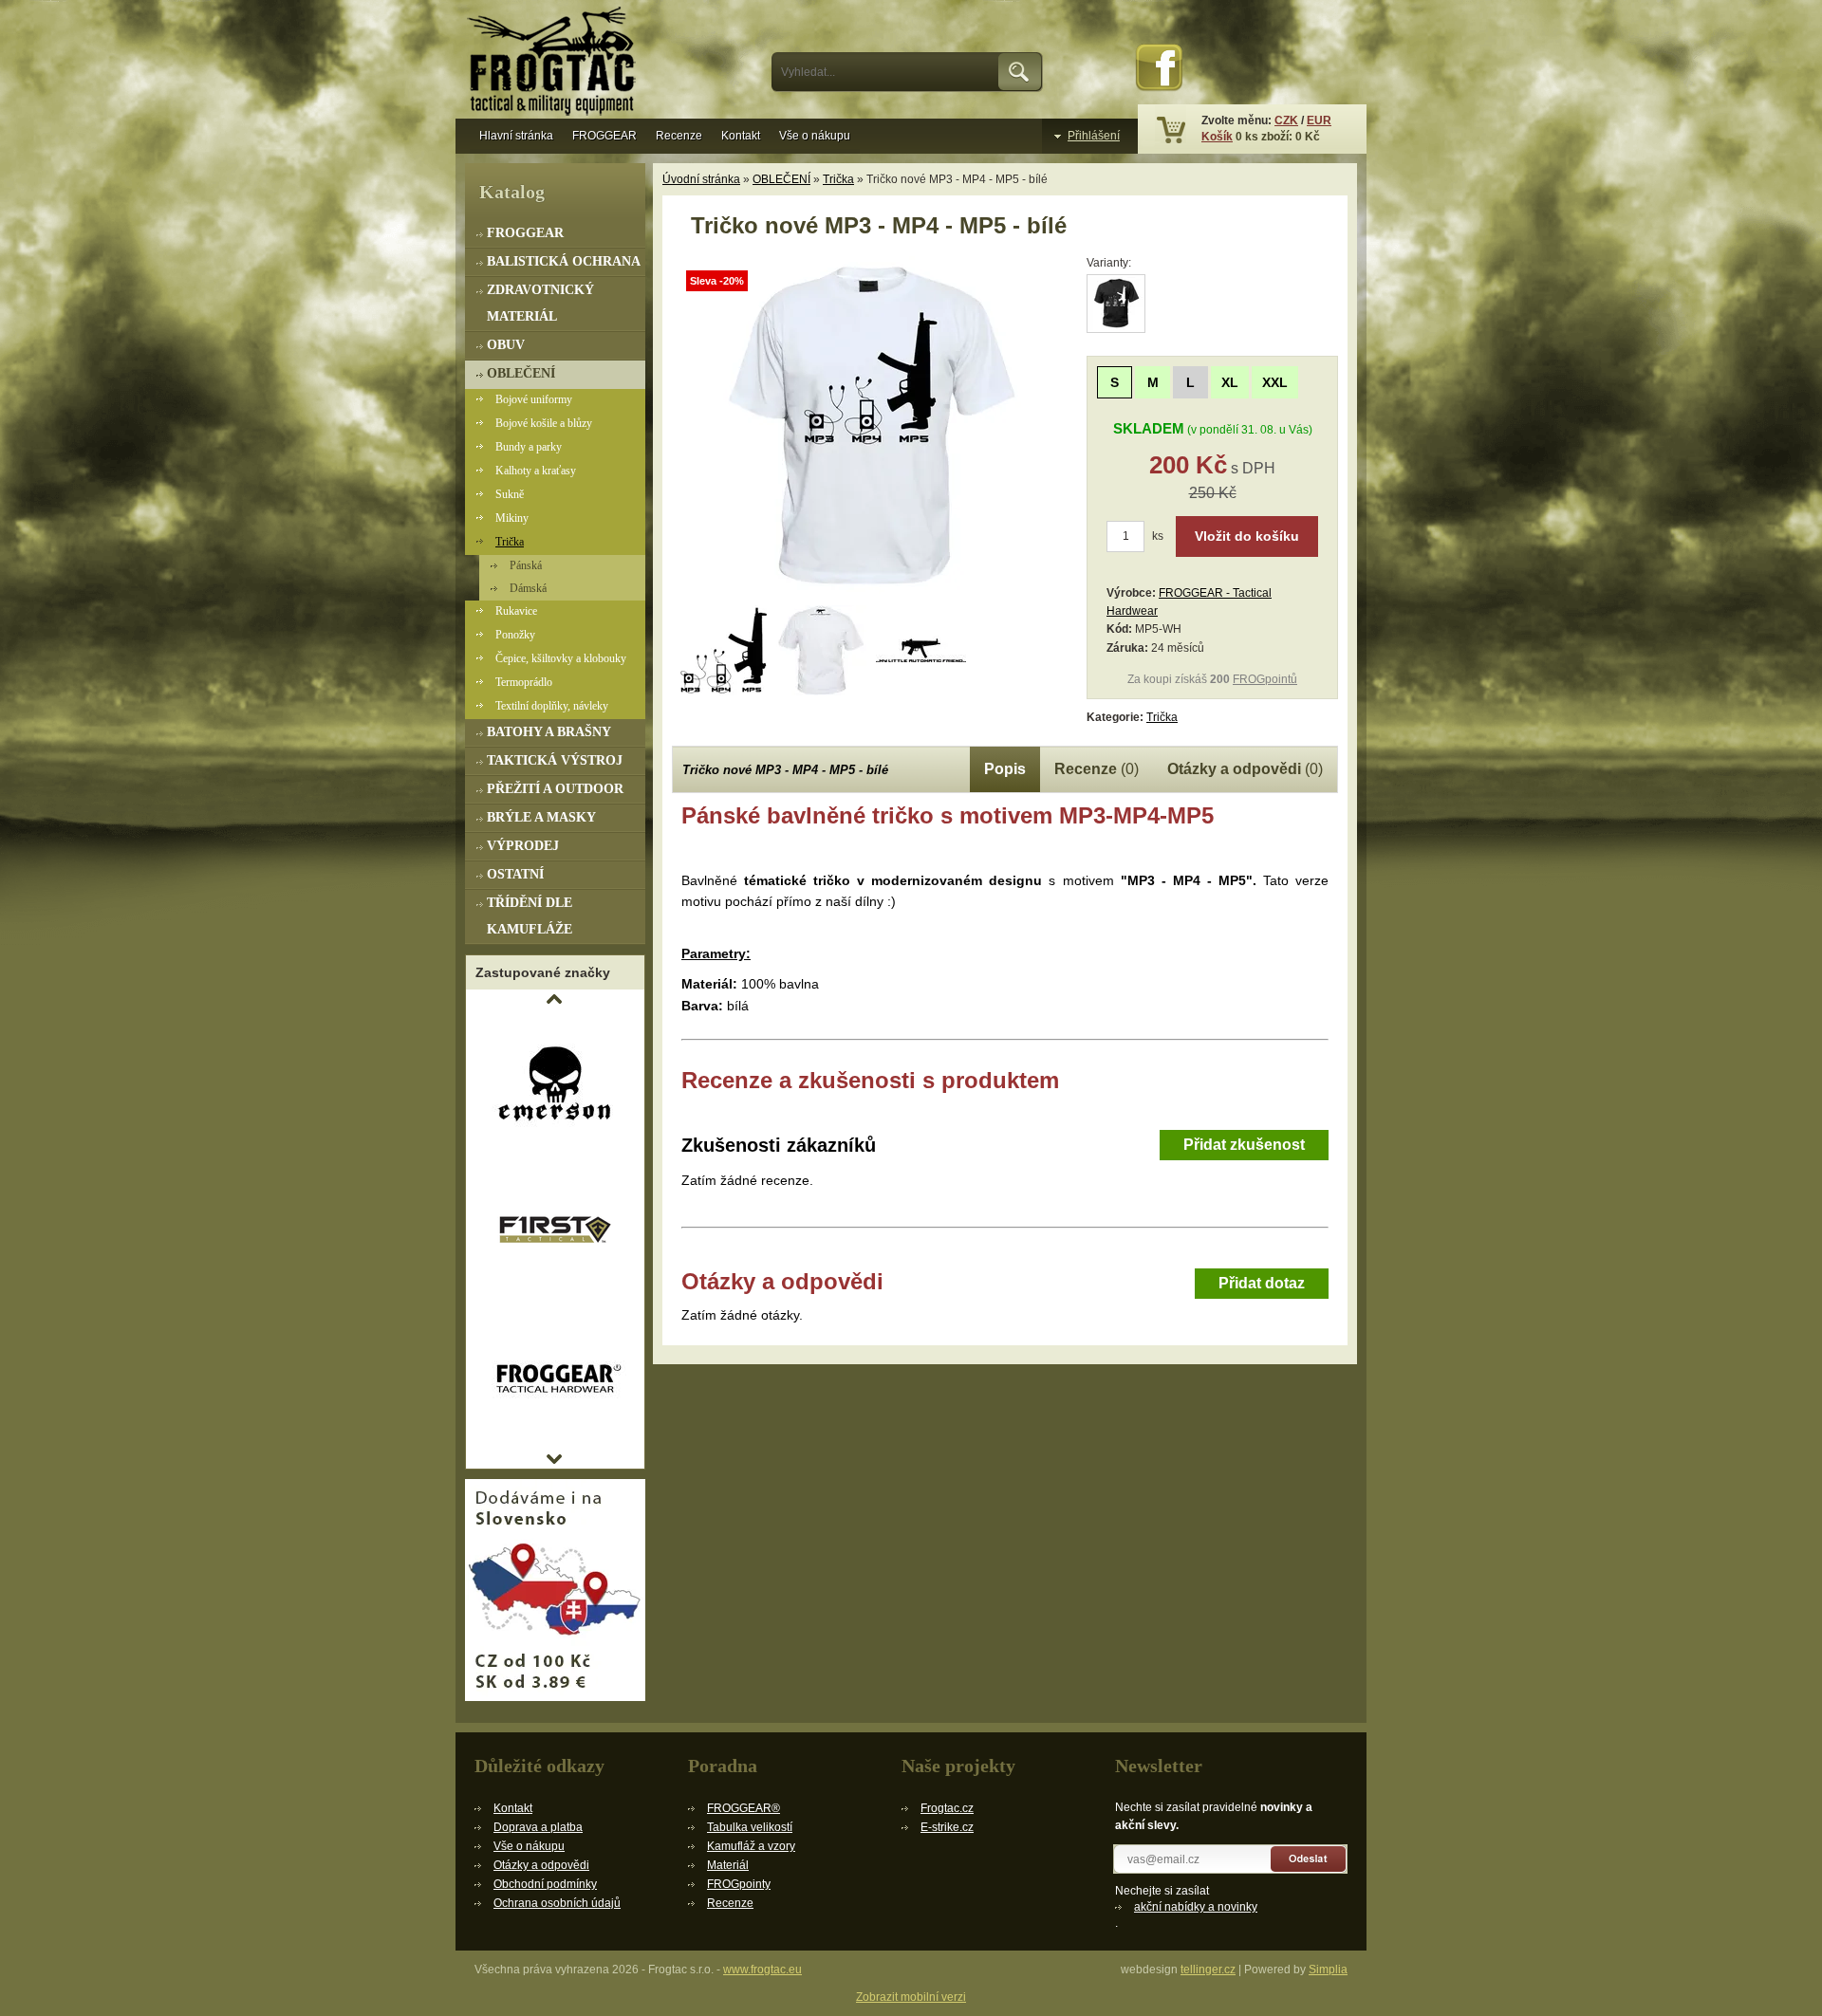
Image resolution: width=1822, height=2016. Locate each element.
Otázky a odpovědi (541, 1865)
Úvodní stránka (701, 179)
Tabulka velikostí (750, 1827)
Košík (1217, 137)
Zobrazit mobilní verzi (911, 1997)
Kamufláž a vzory (751, 1846)
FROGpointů (1265, 679)
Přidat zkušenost (1244, 1145)
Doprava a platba (538, 1827)
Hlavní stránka (516, 136)
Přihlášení (1094, 136)
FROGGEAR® (744, 1808)
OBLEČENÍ (781, 179)
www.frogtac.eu (762, 1970)
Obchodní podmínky (545, 1884)
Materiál (728, 1865)
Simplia (1328, 1970)
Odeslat (1309, 1859)
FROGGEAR (604, 136)
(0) (1097, 769)
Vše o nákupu (815, 136)
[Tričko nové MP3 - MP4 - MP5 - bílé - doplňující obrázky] (722, 650)
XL (1230, 382)
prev (554, 999)
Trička (838, 179)
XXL (1275, 382)
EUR (1319, 120)
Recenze (679, 136)
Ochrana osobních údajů (557, 1903)
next (554, 1459)
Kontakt (741, 136)
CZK (1286, 120)
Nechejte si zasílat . (1186, 1907)
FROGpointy (739, 1884)
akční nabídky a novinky (1196, 1907)
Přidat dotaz (1262, 1283)
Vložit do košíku (1247, 536)
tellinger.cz (1208, 1970)
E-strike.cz (947, 1827)
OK (1021, 72)
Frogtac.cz (947, 1808)
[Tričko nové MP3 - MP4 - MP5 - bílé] (871, 594)
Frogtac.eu (555, 64)
